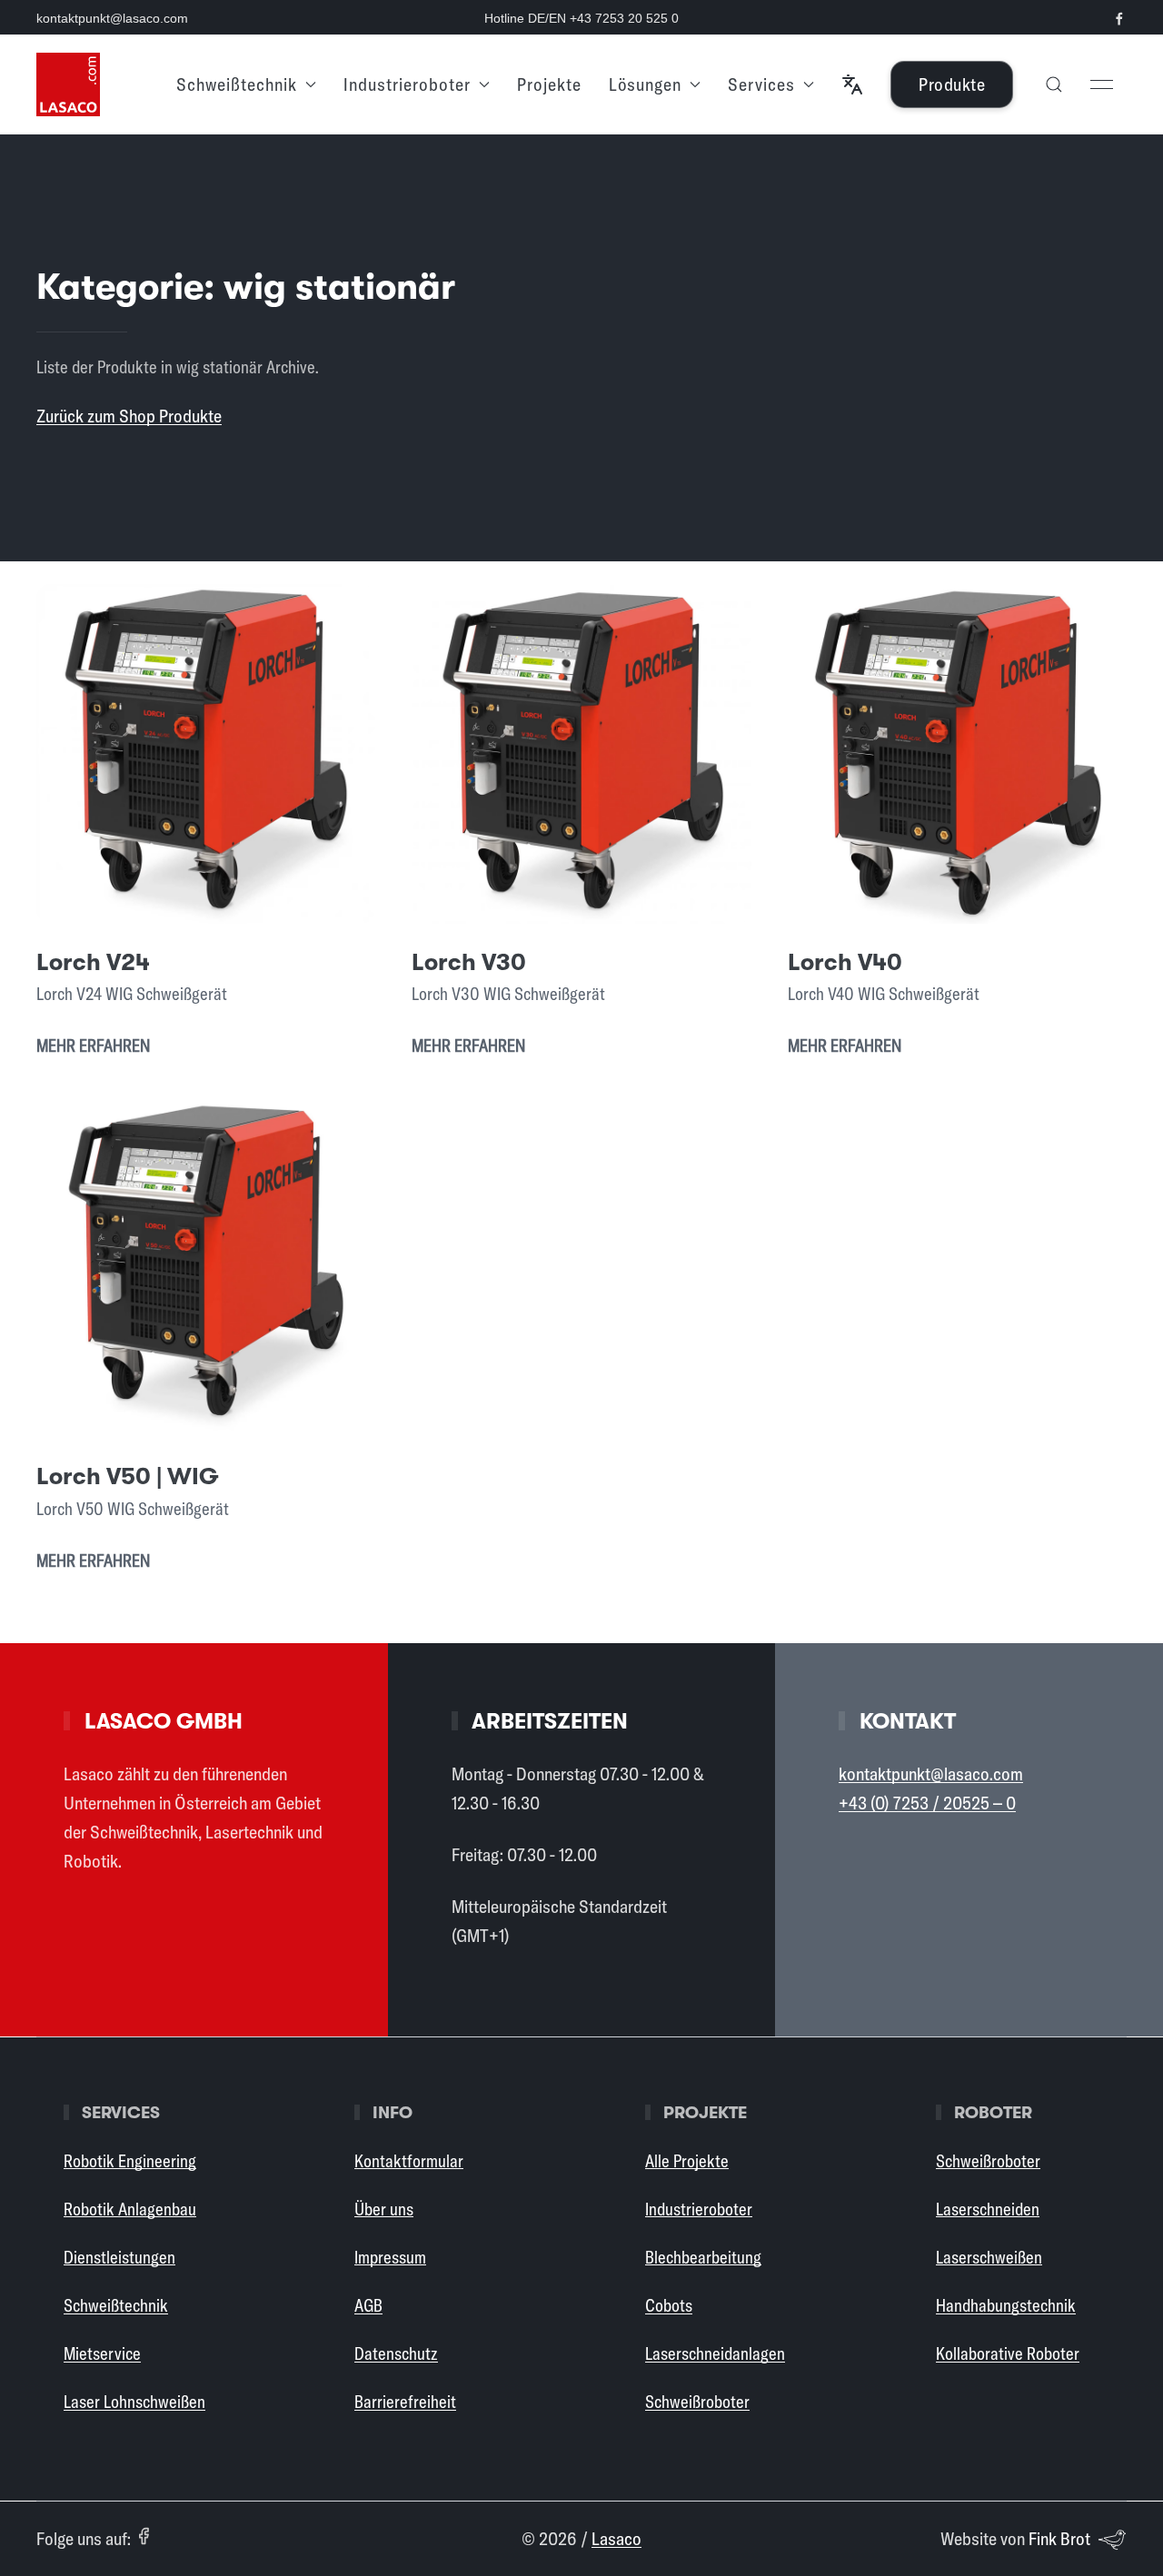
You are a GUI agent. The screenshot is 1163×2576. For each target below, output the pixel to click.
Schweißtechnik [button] (237, 84)
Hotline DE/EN (581, 18)
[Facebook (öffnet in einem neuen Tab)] (144, 2536)
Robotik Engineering (130, 2161)
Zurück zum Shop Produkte (129, 416)
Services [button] (761, 84)
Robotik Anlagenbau (130, 2209)
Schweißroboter (697, 2402)
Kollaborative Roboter (1008, 2353)
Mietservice (102, 2353)
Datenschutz (396, 2353)
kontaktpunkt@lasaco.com (112, 18)
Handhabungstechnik (1006, 2305)
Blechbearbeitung (703, 2257)
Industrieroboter (699, 2209)
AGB (368, 2305)
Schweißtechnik (116, 2305)
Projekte (549, 84)
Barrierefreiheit (405, 2402)
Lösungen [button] (645, 84)
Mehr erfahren (93, 1045)
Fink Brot (1059, 2538)
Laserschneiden (988, 2209)
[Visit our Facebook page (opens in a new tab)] (1119, 19)
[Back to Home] (68, 84)
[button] (852, 84)
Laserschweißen (989, 2257)
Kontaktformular (409, 2161)
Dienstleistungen (119, 2257)
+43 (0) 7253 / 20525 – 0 (927, 1803)
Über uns (384, 2209)
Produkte (952, 84)
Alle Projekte (687, 2161)
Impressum (390, 2257)
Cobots (669, 2305)
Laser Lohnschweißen (134, 2402)
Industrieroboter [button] (407, 84)
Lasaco (616, 2538)
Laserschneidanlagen (715, 2353)
